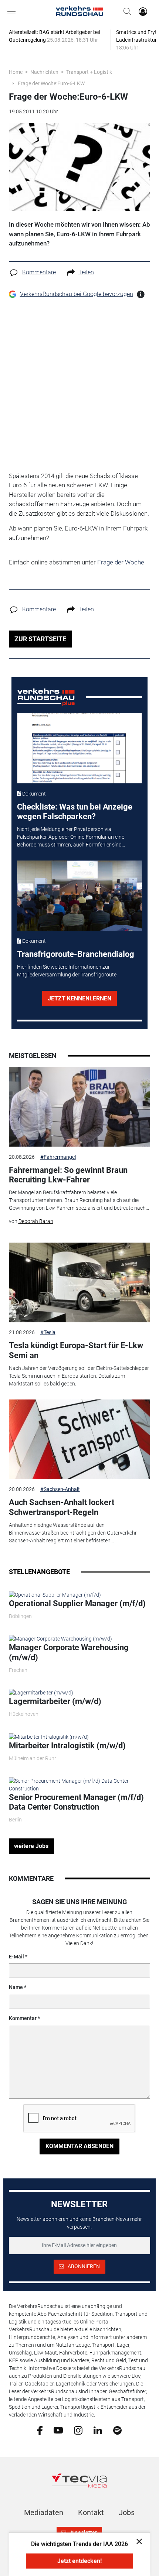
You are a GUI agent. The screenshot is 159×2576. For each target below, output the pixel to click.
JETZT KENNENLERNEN (79, 998)
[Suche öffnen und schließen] (125, 11)
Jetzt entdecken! (79, 2561)
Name (16, 1987)
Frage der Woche (121, 562)
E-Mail (16, 1957)
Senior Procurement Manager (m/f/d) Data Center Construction (76, 1802)
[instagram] (78, 2430)
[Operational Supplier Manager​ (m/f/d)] (55, 1594)
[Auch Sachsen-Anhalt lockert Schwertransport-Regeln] (80, 1439)
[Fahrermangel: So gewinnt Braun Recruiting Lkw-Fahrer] (80, 1107)
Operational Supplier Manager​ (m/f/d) (77, 1603)
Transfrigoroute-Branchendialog (76, 954)
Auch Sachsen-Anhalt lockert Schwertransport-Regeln (62, 1507)
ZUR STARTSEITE (40, 639)
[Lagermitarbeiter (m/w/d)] (41, 1693)
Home (16, 72)
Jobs (127, 2513)
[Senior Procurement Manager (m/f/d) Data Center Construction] (80, 1785)
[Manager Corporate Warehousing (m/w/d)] (60, 1639)
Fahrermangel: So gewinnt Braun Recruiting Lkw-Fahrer (68, 1175)
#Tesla (48, 1332)
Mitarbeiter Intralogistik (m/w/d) (67, 1746)
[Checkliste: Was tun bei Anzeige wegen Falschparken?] (79, 748)
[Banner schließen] (137, 2541)
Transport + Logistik (89, 72)
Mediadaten (44, 2513)
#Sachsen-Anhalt (60, 1489)
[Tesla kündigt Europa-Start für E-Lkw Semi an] (80, 1282)
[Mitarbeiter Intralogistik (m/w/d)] (49, 1737)
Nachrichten (44, 72)
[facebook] (40, 2430)
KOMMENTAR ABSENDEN (79, 2146)
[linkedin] (98, 2430)
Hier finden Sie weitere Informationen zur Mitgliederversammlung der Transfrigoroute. (67, 971)
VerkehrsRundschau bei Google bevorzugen (77, 294)
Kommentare (39, 272)
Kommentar (23, 2018)
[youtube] (58, 2430)
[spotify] (117, 2430)
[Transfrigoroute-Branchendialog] (79, 896)
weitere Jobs (31, 1846)
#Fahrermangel (58, 1157)
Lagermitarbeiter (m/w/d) (55, 1701)
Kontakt (91, 2513)
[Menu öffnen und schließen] (13, 11)
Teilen (86, 272)
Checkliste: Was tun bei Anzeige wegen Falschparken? (75, 812)
